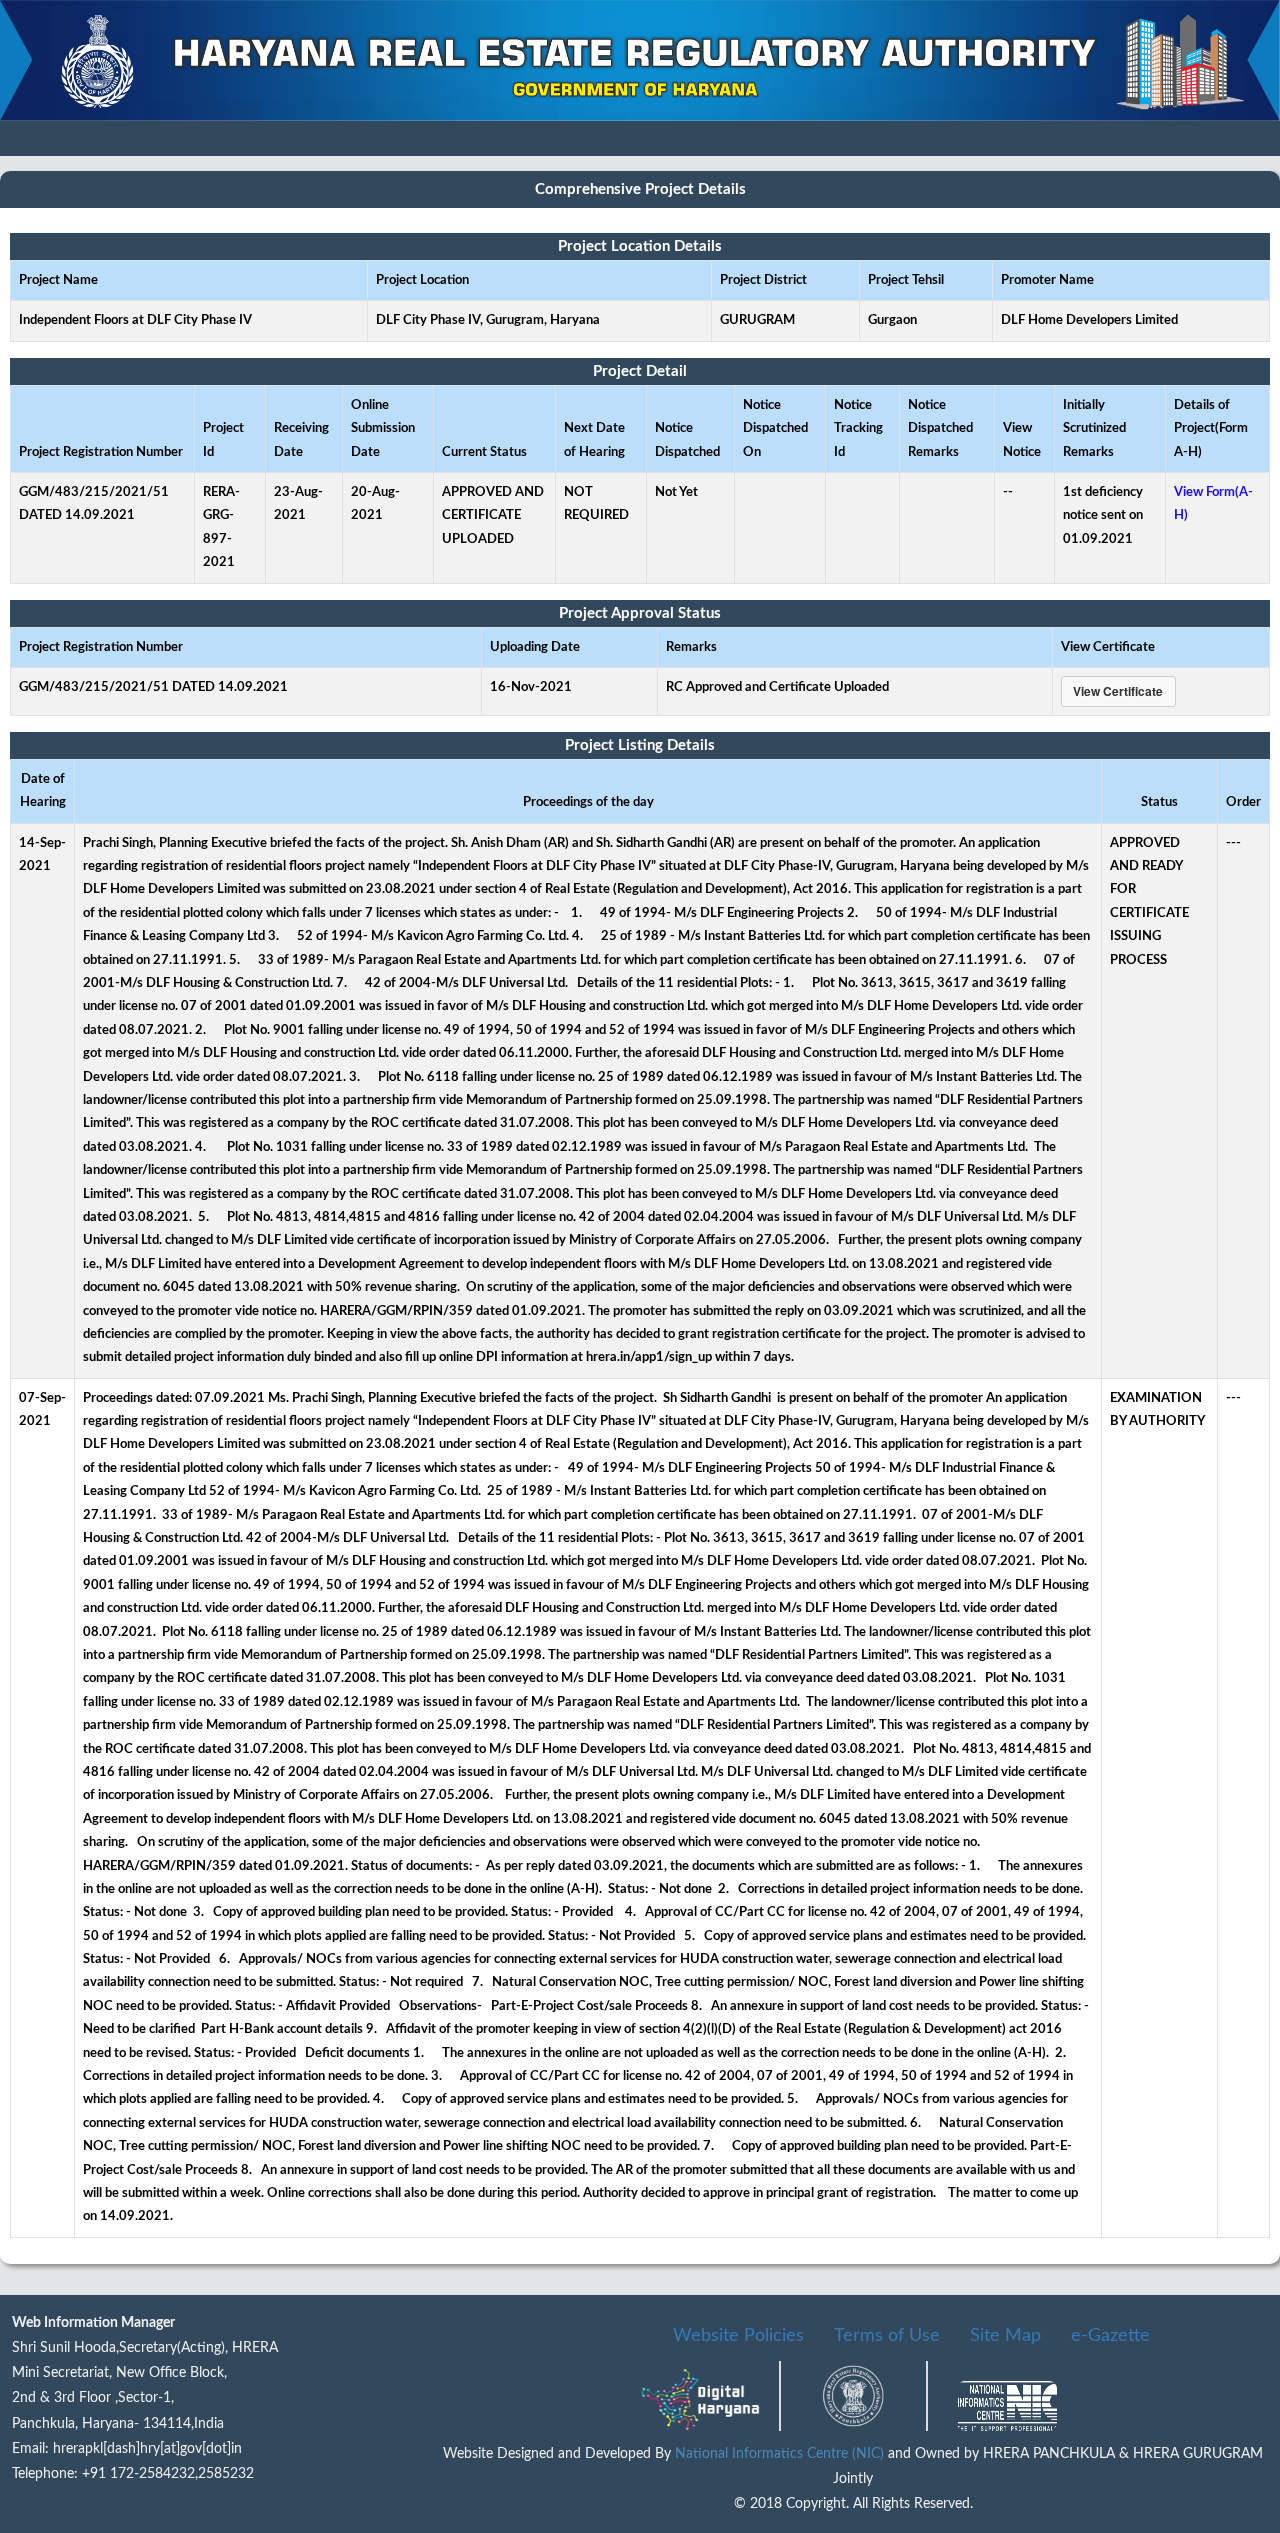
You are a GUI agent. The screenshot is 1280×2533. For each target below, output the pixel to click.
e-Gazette (1110, 2336)
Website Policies (738, 2336)
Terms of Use (887, 2336)
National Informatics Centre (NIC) (781, 2454)
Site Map (1005, 2336)
